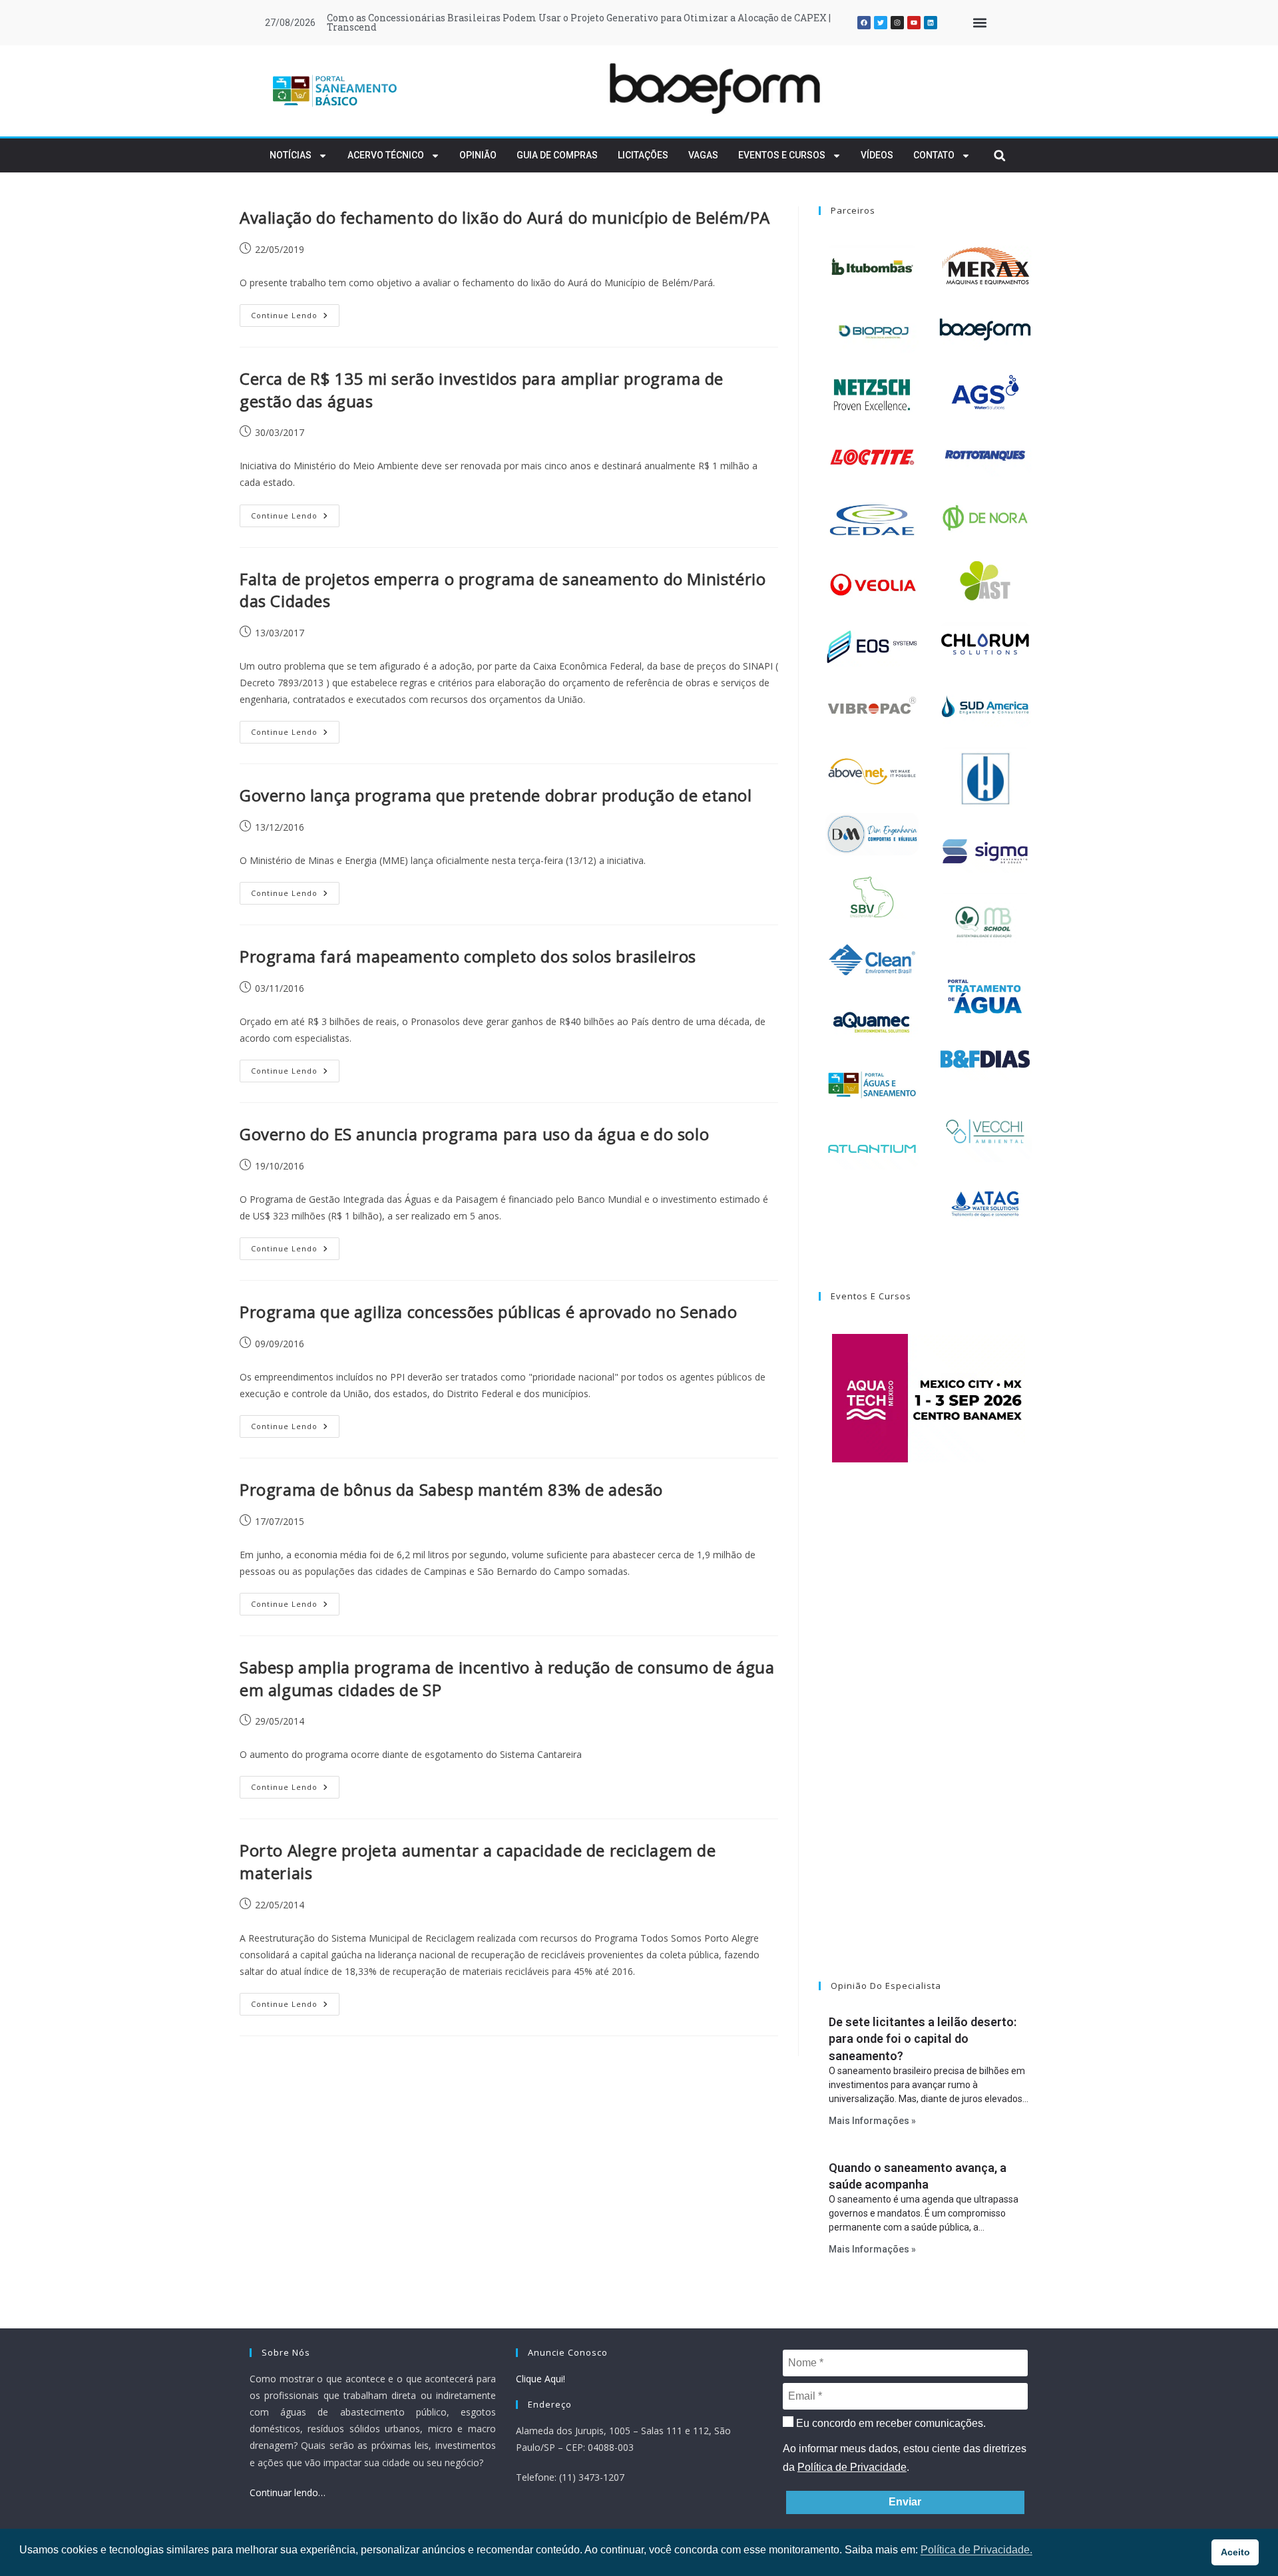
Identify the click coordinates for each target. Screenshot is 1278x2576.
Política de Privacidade (852, 2467)
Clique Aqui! (540, 2379)
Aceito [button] (1235, 2552)
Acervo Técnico (386, 155)
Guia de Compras (557, 155)
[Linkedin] (931, 23)
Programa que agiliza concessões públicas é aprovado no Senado (489, 1312)
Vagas (703, 155)
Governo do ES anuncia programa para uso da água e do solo (474, 1134)
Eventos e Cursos (782, 155)
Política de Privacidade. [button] (976, 2550)
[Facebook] (864, 23)
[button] (979, 23)
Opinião (478, 155)
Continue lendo (295, 312)
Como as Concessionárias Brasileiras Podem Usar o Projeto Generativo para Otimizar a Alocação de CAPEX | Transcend (579, 22)
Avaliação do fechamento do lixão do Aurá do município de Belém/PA (505, 217)
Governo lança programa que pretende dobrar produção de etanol (496, 795)
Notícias (291, 155)
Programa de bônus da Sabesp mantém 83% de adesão (451, 1489)
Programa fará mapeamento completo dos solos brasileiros (468, 956)
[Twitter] (881, 23)
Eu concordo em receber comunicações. (890, 2423)
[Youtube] (914, 23)
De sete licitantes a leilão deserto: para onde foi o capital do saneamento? (923, 2039)
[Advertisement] (929, 1739)
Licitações (643, 155)
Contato (934, 155)
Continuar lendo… (288, 2492)
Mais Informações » (872, 2121)
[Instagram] (897, 23)
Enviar (905, 2502)
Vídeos (877, 155)
